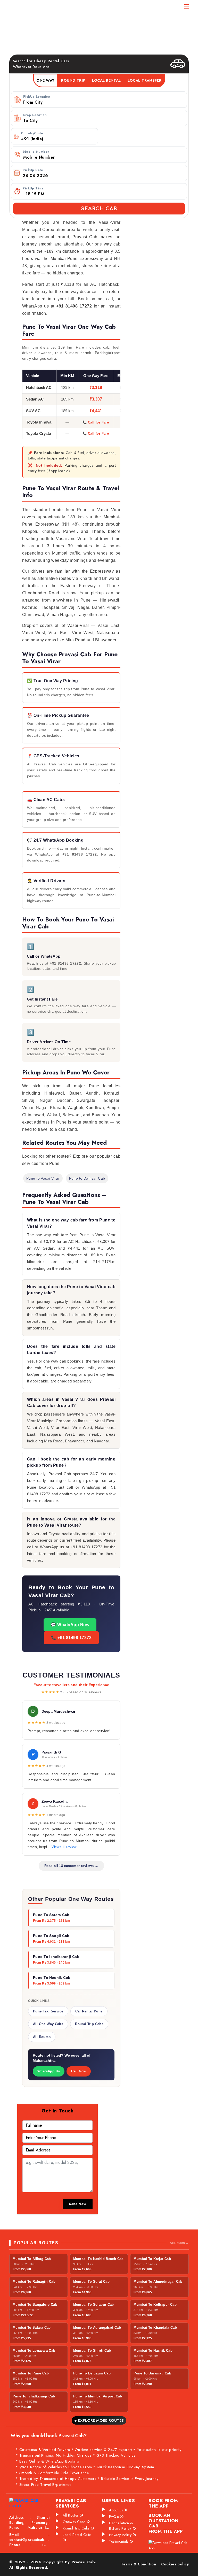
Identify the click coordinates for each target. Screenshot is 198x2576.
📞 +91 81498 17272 (71, 1638)
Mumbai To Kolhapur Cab (155, 2305)
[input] (104, 176)
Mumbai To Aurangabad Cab (97, 2328)
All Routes (42, 2037)
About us (117, 2510)
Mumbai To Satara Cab (32, 2328)
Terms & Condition (138, 2564)
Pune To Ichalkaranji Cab (34, 2396)
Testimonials (119, 2541)
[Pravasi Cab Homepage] (33, 9)
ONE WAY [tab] (45, 80)
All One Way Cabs (48, 2024)
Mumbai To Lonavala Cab (34, 2351)
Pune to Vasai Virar (43, 1178)
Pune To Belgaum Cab (92, 2373)
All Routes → (179, 2243)
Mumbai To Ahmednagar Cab (158, 2282)
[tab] (106, 80)
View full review (64, 1847)
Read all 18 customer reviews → (71, 1866)
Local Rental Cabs (77, 2535)
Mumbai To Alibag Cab (32, 2259)
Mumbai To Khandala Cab (155, 2328)
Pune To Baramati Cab (152, 2373)
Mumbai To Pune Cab (31, 2373)
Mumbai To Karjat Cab (152, 2259)
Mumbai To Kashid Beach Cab (98, 2259)
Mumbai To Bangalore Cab (35, 2305)
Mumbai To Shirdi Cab (92, 2351)
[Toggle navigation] (187, 6)
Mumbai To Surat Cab (91, 2282)
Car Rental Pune (89, 2011)
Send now (78, 2204)
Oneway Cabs (74, 2522)
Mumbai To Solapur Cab (94, 2305)
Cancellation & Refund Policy (121, 2526)
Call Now (79, 2071)
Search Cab (99, 209)
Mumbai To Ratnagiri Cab (34, 2282)
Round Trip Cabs (89, 2024)
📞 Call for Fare (96, 422)
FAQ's (114, 2517)
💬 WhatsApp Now (70, 1625)
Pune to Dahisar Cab (87, 1178)
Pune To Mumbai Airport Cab (98, 2396)
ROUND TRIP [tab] (73, 80)
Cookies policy (175, 2564)
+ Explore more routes (99, 2420)
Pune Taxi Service (48, 2011)
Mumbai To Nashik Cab (153, 2351)
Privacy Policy (121, 2535)
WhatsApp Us (49, 2071)
